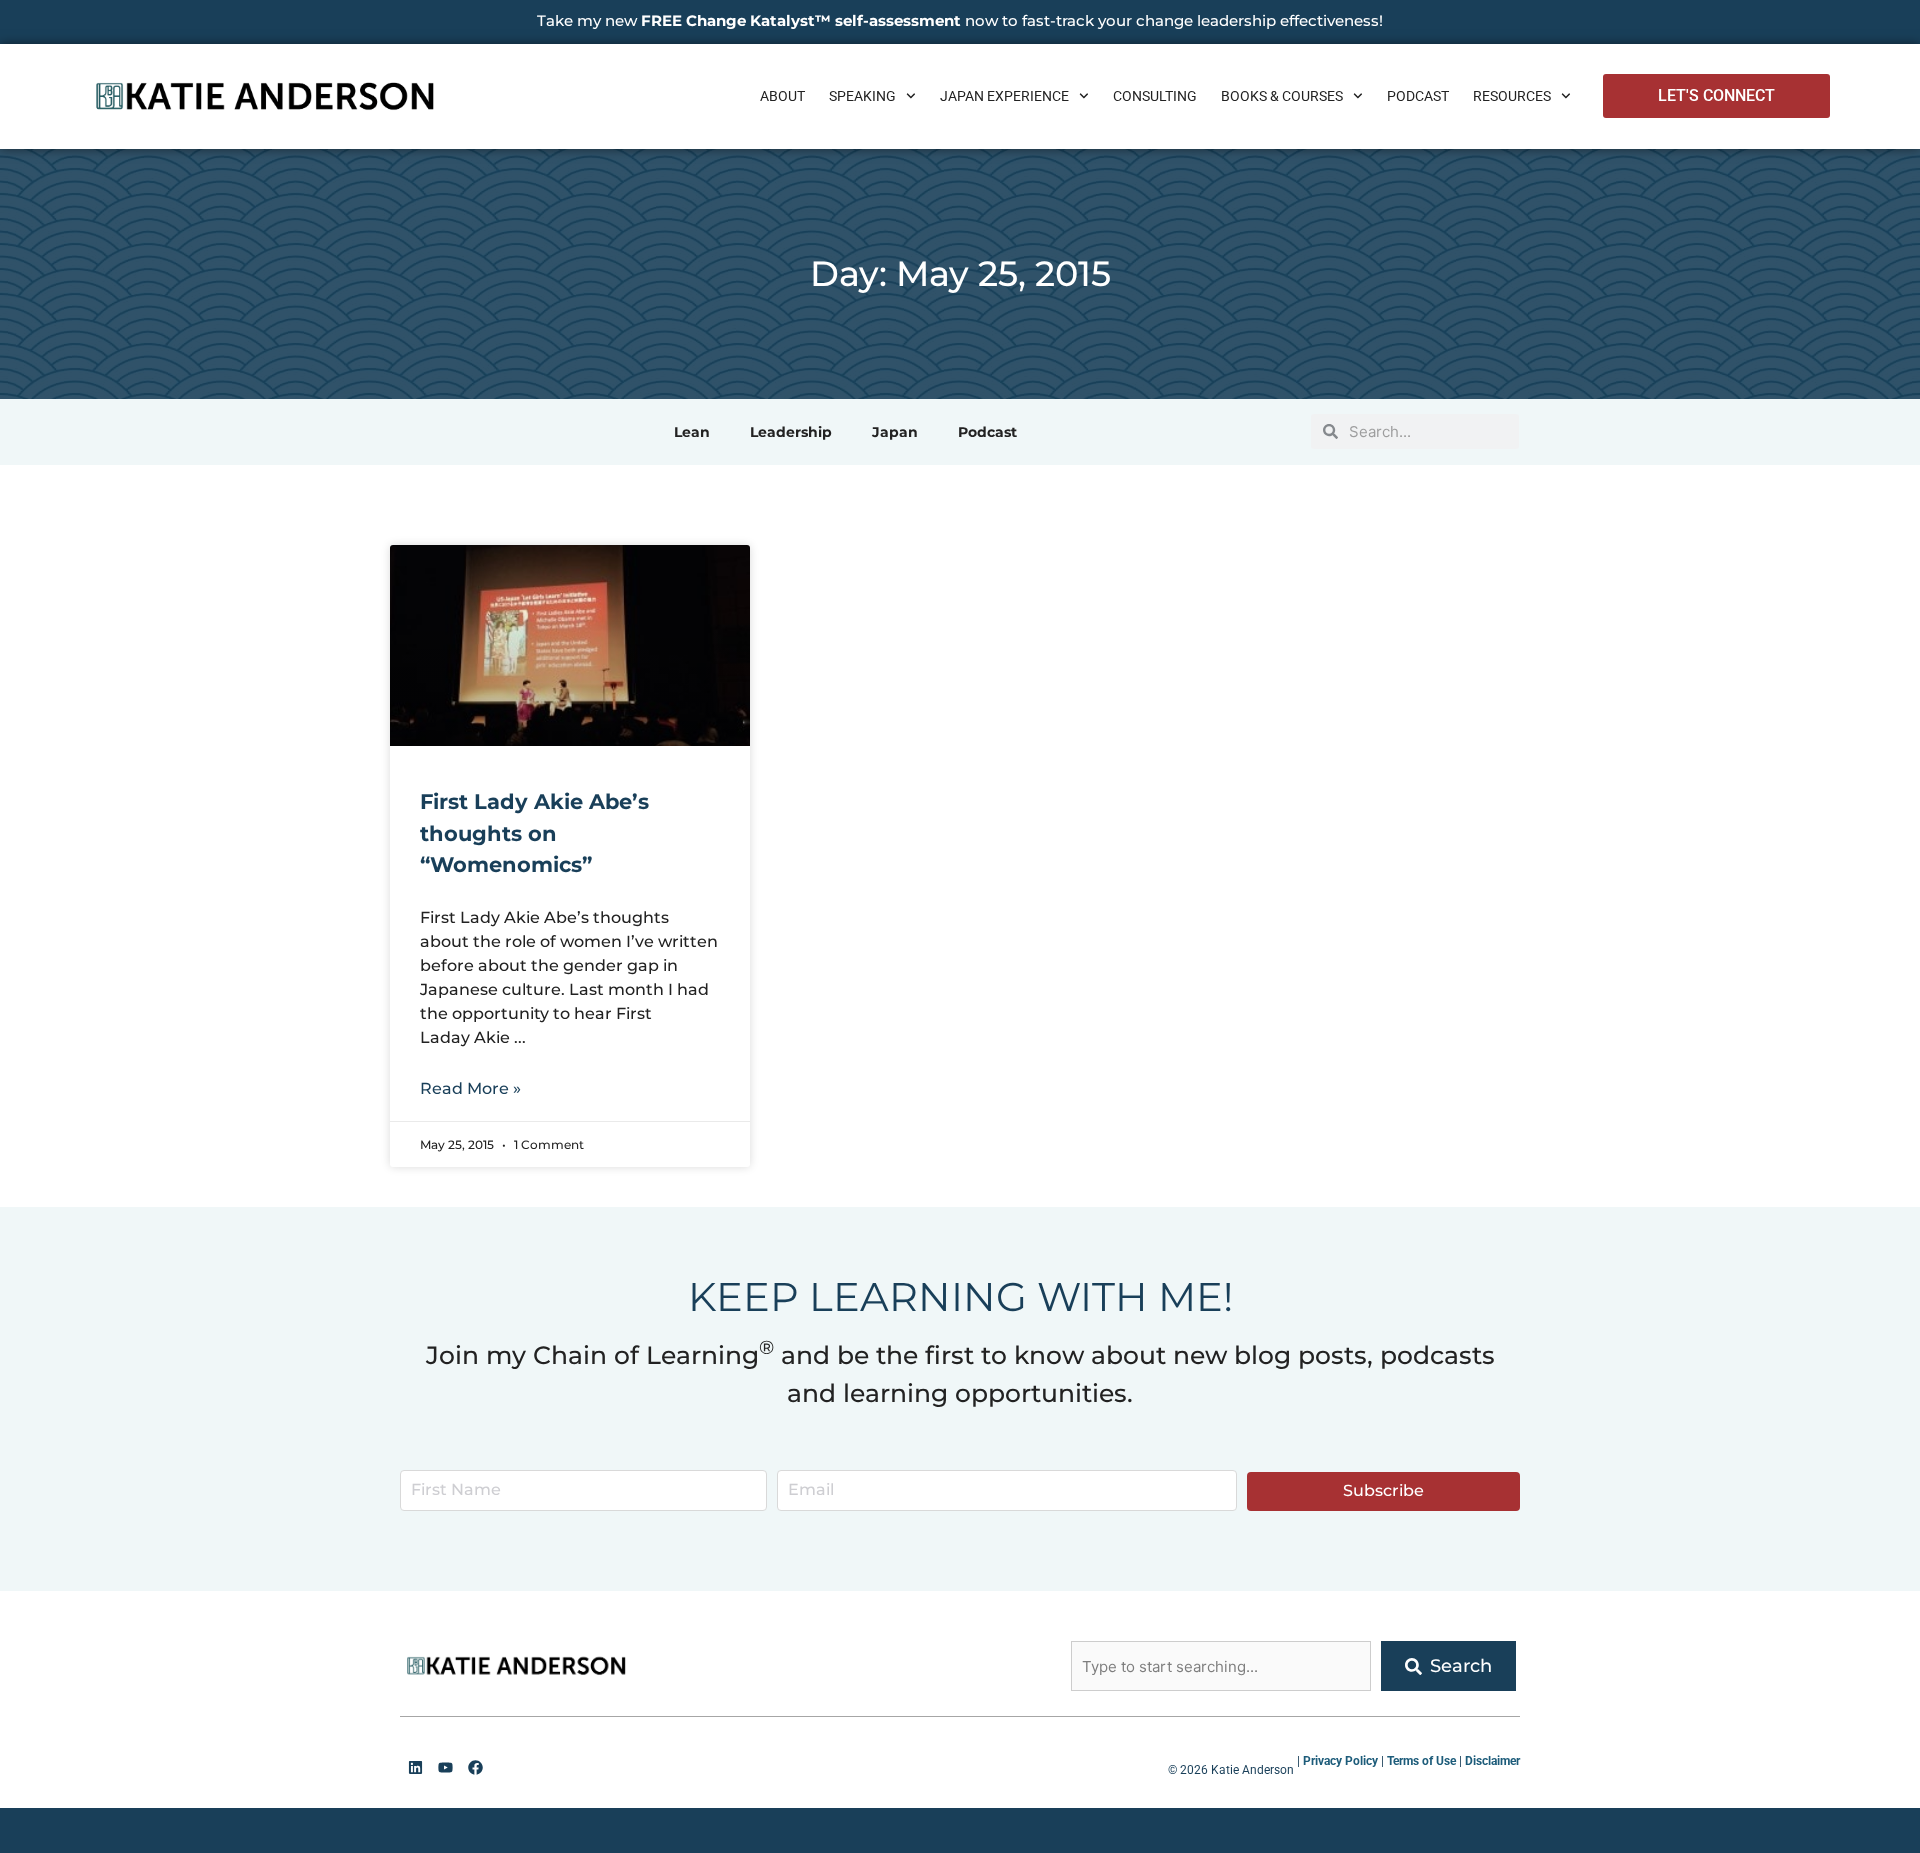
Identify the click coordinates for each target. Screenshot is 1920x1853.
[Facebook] (475, 1767)
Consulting (1155, 96)
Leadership (791, 432)
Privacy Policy (1340, 1761)
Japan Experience (1004, 96)
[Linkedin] (415, 1767)
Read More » (470, 1088)
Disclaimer (1492, 1761)
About (782, 96)
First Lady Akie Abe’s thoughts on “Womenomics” (534, 833)
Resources (1512, 96)
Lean (692, 432)
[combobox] (1221, 1666)
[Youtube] (445, 1767)
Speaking (862, 96)
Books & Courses (1282, 96)
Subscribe (1383, 1490)
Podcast (1418, 96)
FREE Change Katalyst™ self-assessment (801, 20)
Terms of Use (1421, 1761)
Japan (895, 432)
